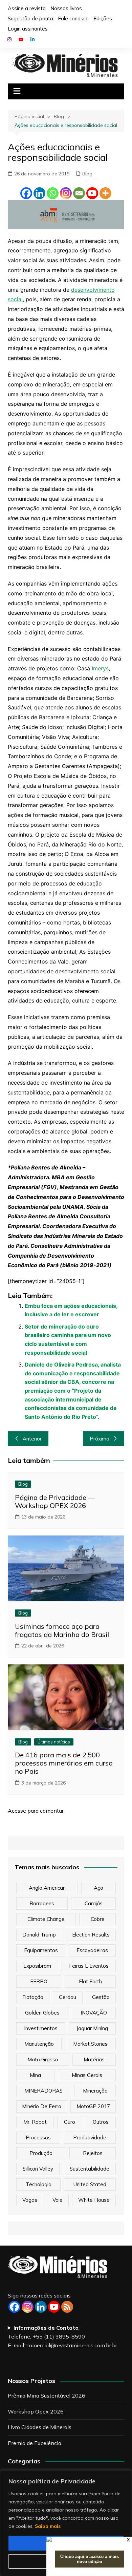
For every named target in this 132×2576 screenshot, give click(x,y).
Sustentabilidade (90, 2169)
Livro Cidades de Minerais (40, 2427)
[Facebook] (26, 193)
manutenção (39, 2044)
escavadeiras (92, 1950)
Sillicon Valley (38, 2169)
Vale (58, 2200)
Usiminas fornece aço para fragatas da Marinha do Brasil (62, 1630)
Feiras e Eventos (89, 1966)
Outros (101, 2122)
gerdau (68, 1997)
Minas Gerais (87, 2075)
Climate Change (46, 1919)
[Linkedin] (39, 193)
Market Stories (90, 2044)
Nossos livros (66, 8)
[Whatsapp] (53, 193)
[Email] (79, 193)
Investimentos (41, 2028)
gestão (101, 1997)
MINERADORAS (43, 2091)
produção (41, 2153)
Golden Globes (42, 2013)
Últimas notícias (54, 1742)
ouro (70, 2122)
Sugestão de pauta (30, 18)
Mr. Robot (35, 2122)
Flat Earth (90, 1981)
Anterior (32, 1439)
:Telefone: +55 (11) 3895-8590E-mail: (62, 2336)
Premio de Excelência (35, 2443)
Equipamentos (41, 1950)
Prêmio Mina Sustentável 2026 (47, 2396)
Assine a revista (27, 8)
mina (35, 2075)
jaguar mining (92, 2028)
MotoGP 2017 (93, 2106)
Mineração (95, 2091)
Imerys (100, 668)
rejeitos (93, 2153)
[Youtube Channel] (54, 2307)
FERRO (39, 1981)
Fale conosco (73, 18)
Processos (38, 2138)
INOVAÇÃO (94, 2013)
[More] (105, 193)
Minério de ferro (42, 2106)
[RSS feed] (67, 2307)
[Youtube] (92, 193)
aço (98, 1888)
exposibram (37, 1966)
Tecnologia (39, 2184)
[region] (66, 2523)
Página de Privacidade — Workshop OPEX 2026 (55, 1501)
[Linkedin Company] (41, 2307)
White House (94, 2200)
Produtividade (90, 2138)
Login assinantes (28, 29)
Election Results (91, 1935)
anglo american (47, 1888)
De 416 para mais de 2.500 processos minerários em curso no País (64, 1763)
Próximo (100, 1439)
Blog (87, 174)
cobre (98, 1919)
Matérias (94, 2059)
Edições (103, 18)
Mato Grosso (43, 2059)
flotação (33, 1997)
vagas (30, 2200)
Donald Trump (39, 1935)
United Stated (90, 2184)
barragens (42, 1903)
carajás (94, 1903)
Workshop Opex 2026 (36, 2411)
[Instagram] (66, 193)
